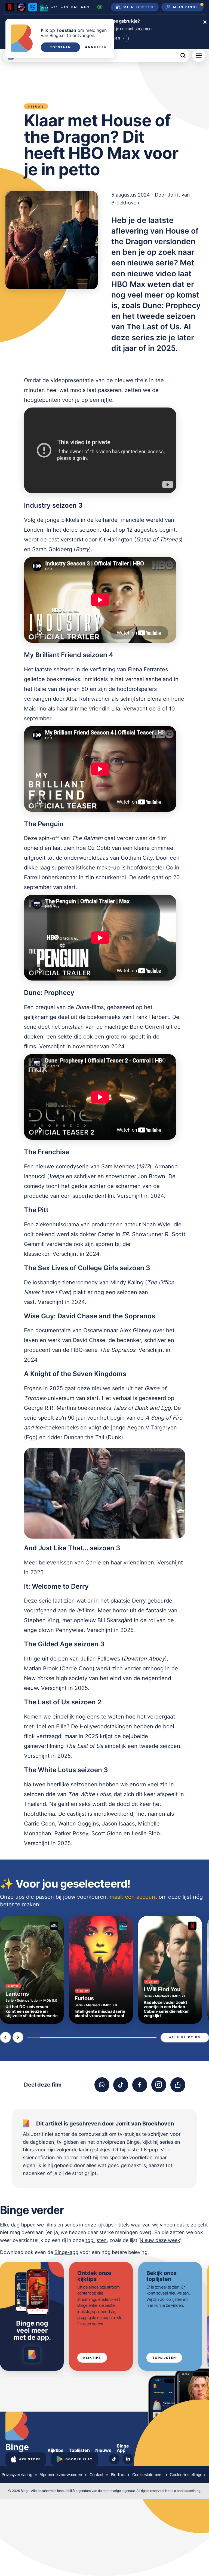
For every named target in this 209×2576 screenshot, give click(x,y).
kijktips (105, 2225)
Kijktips (92, 2358)
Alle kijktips (185, 2037)
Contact (96, 2475)
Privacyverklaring (17, 2475)
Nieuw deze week (160, 2240)
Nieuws (103, 2450)
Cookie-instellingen (187, 2475)
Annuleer (96, 47)
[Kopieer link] (178, 2085)
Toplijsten (164, 2358)
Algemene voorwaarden (61, 2475)
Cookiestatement (147, 2475)
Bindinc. (118, 2475)
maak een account (133, 1897)
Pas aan (80, 7)
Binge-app (66, 2252)
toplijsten (96, 2240)
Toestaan (60, 47)
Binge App (123, 2448)
